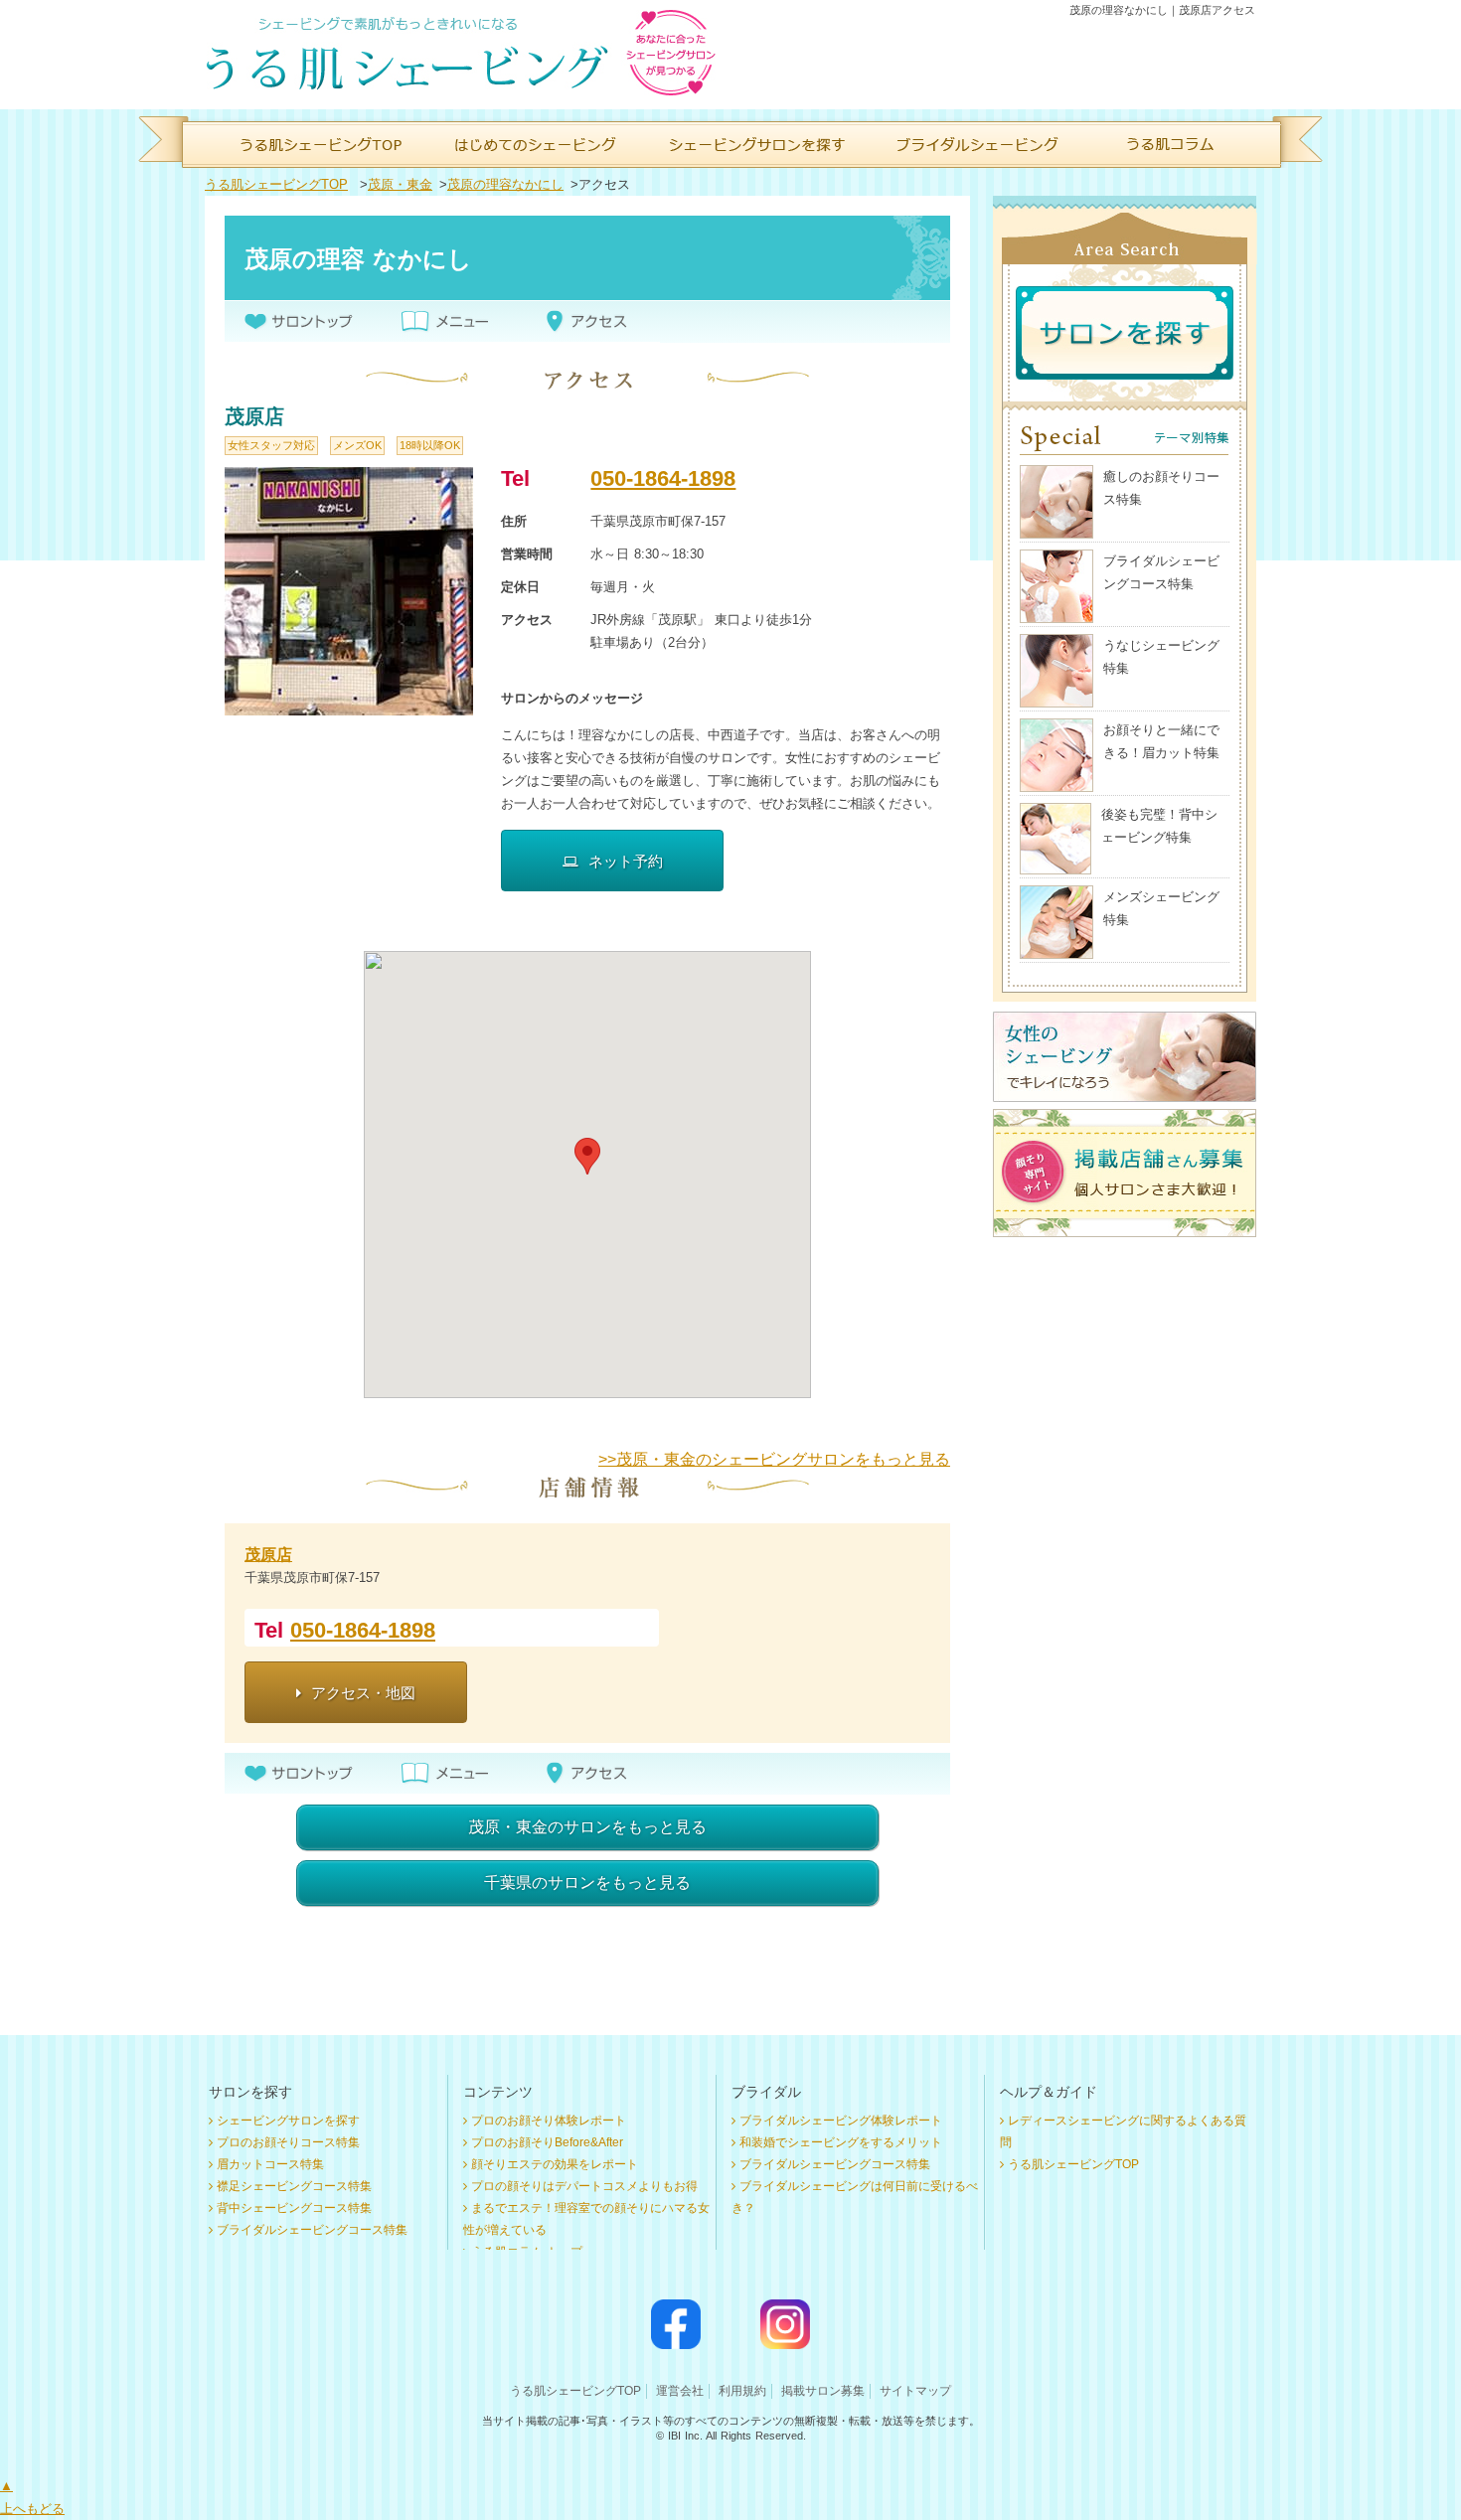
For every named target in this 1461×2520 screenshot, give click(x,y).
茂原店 (268, 1555)
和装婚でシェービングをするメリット (841, 2142)
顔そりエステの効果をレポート (555, 2164)
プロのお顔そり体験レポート (549, 2121)
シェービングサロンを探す (288, 2121)
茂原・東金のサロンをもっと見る (587, 1827)
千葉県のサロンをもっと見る (587, 1883)
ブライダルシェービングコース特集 (312, 2230)
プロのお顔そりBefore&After (547, 2142)
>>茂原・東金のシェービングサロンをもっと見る (774, 1459)
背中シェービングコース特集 (294, 2208)
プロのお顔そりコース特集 (288, 2142)
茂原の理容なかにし (505, 184)
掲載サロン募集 (823, 2391)
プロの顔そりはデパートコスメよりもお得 (584, 2186)
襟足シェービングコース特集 (294, 2186)
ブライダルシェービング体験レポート (841, 2121)
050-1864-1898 (663, 478)
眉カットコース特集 (270, 2164)
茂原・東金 (400, 184)
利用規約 (742, 2391)
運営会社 (680, 2391)
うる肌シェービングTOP (276, 184)
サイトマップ (915, 2391)
